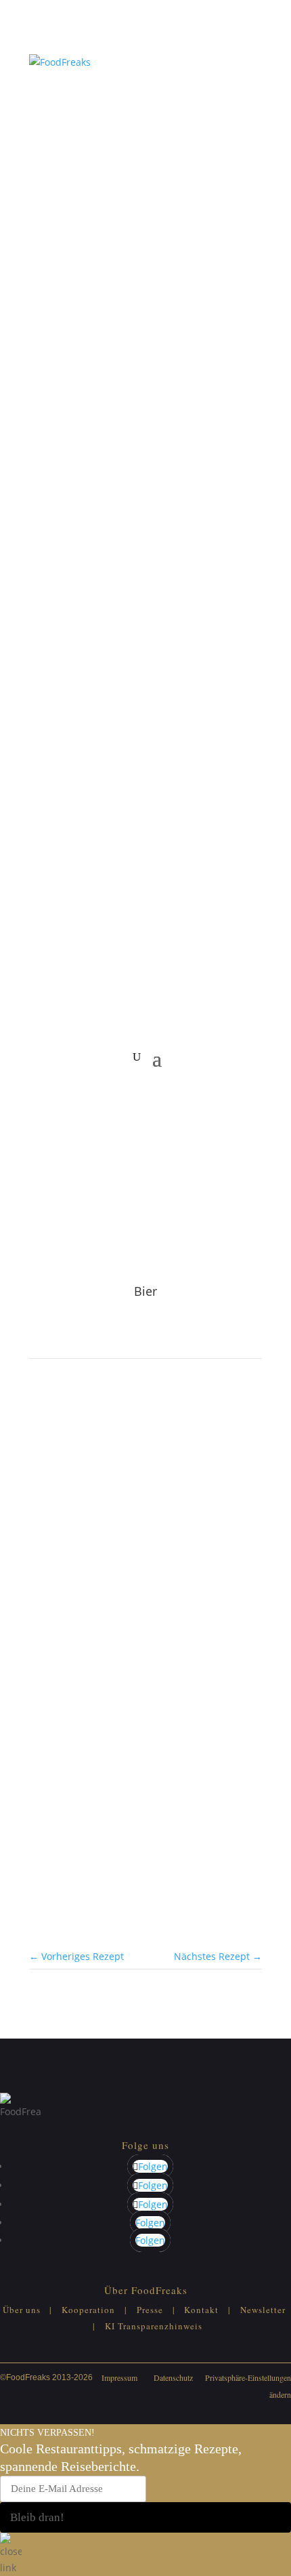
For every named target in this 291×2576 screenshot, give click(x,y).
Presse (150, 2310)
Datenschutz (173, 2377)
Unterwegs (85, 1598)
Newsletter (263, 2310)
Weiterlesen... (60, 1673)
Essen (42, 1598)
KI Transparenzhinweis (154, 2326)
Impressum (119, 2377)
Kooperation (88, 2310)
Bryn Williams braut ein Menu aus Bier (126, 1612)
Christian (100, 1732)
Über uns (22, 2310)
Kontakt (201, 2310)
